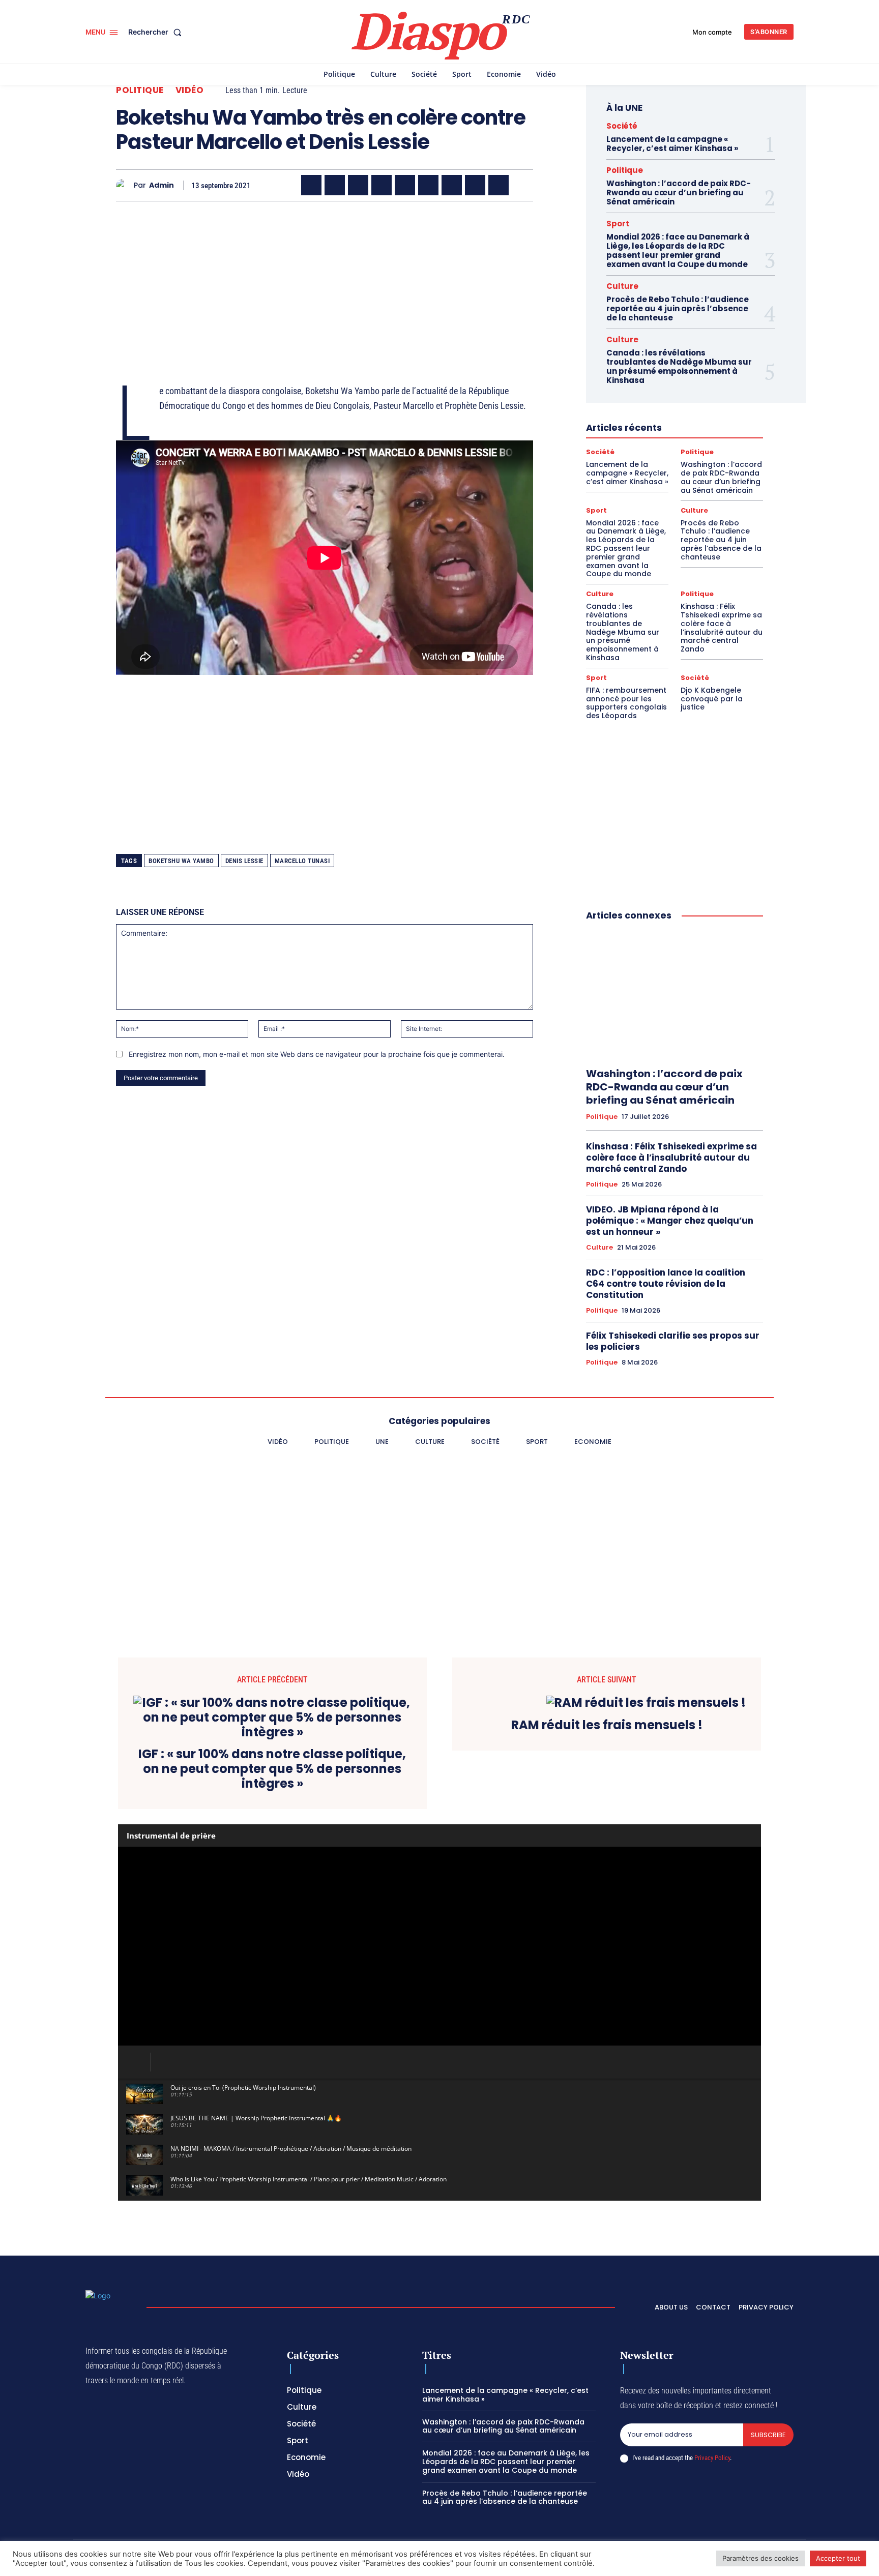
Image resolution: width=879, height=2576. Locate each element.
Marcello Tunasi (302, 861)
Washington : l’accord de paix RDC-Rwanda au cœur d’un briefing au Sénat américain (679, 193)
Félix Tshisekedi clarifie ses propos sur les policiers (673, 1341)
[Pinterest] (405, 185)
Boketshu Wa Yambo (181, 861)
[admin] (125, 185)
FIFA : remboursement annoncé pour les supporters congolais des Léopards (626, 703)
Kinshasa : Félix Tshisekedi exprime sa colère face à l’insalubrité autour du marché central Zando (722, 628)
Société (622, 126)
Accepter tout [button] (838, 2558)
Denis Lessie (244, 861)
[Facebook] (311, 185)
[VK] (499, 185)
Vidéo (190, 90)
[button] (157, 32)
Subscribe (768, 2435)
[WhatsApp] (358, 185)
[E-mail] (475, 185)
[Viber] (382, 185)
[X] (335, 185)
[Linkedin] (428, 185)
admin (162, 185)
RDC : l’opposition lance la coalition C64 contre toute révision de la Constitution (666, 1284)
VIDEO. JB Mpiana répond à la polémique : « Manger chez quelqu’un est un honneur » (670, 1221)
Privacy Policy (712, 2458)
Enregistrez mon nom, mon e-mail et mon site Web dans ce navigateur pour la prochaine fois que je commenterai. (317, 1054)
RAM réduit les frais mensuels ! (607, 1725)
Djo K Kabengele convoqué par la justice (712, 699)
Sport (618, 224)
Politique (140, 90)
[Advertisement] (325, 280)
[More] (522, 185)
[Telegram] (452, 185)
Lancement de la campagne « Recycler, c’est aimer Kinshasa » (672, 144)
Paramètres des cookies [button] (760, 2558)
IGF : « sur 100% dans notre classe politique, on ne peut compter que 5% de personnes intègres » (272, 1769)
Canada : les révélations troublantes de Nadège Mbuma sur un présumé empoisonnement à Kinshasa (679, 366)
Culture (622, 286)
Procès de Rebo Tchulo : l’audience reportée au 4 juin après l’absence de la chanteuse (678, 308)
